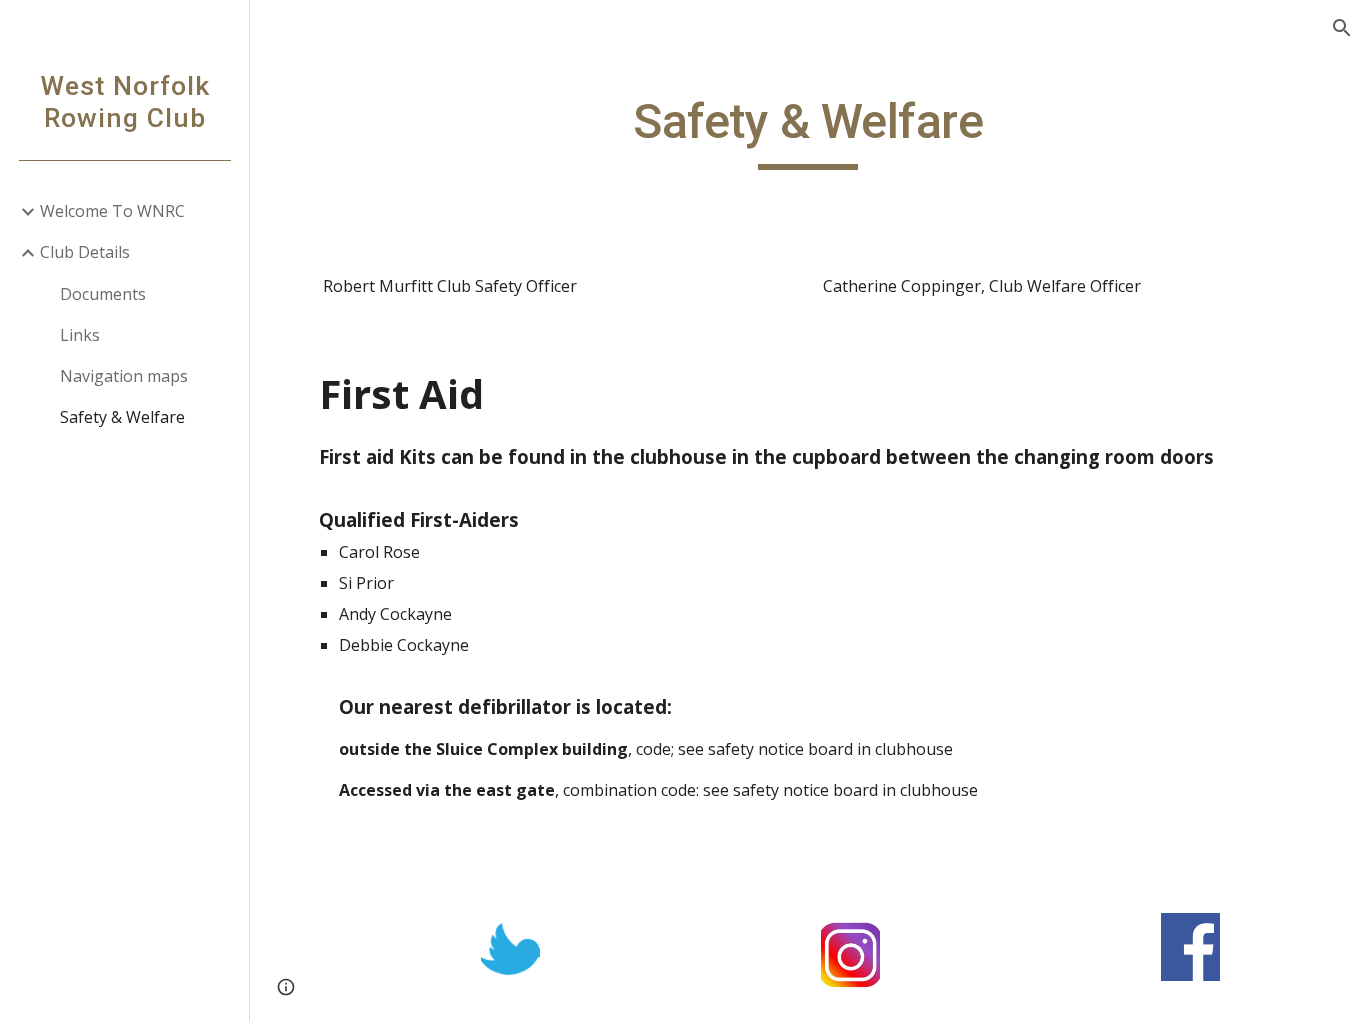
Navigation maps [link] (124, 376)
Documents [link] (103, 294)
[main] (808, 131)
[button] (1342, 28)
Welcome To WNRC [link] (112, 211)
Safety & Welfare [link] (122, 417)
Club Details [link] (85, 252)
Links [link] (80, 335)
